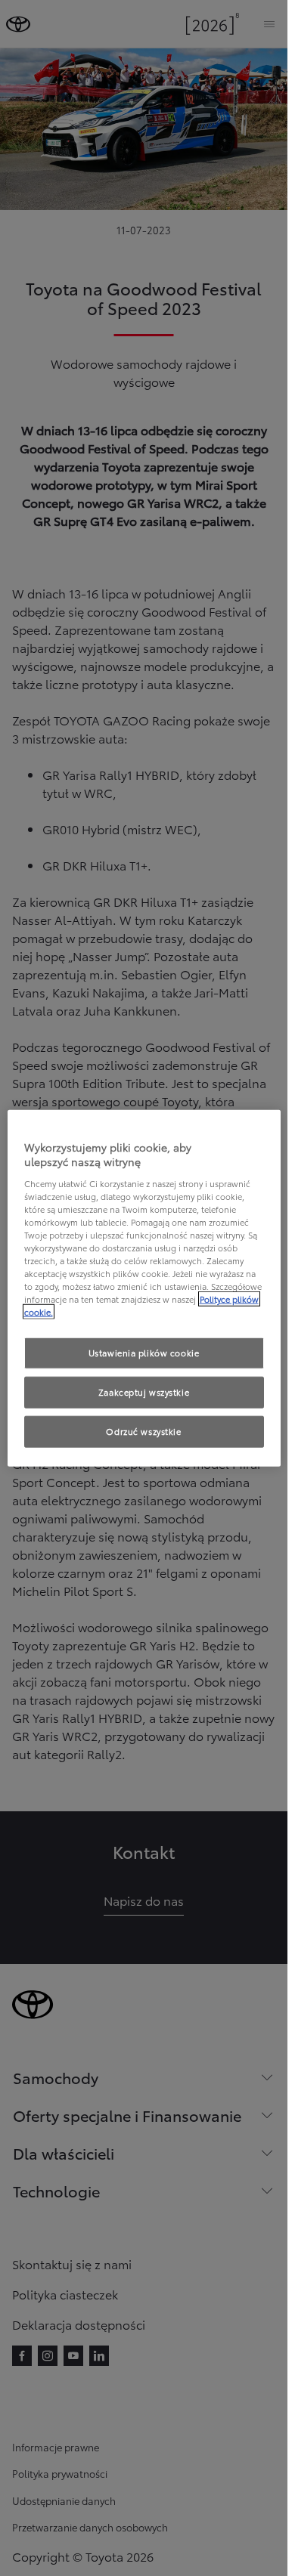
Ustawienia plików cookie (144, 1353)
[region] (144, 1288)
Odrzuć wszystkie (143, 1431)
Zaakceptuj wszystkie (144, 1392)
